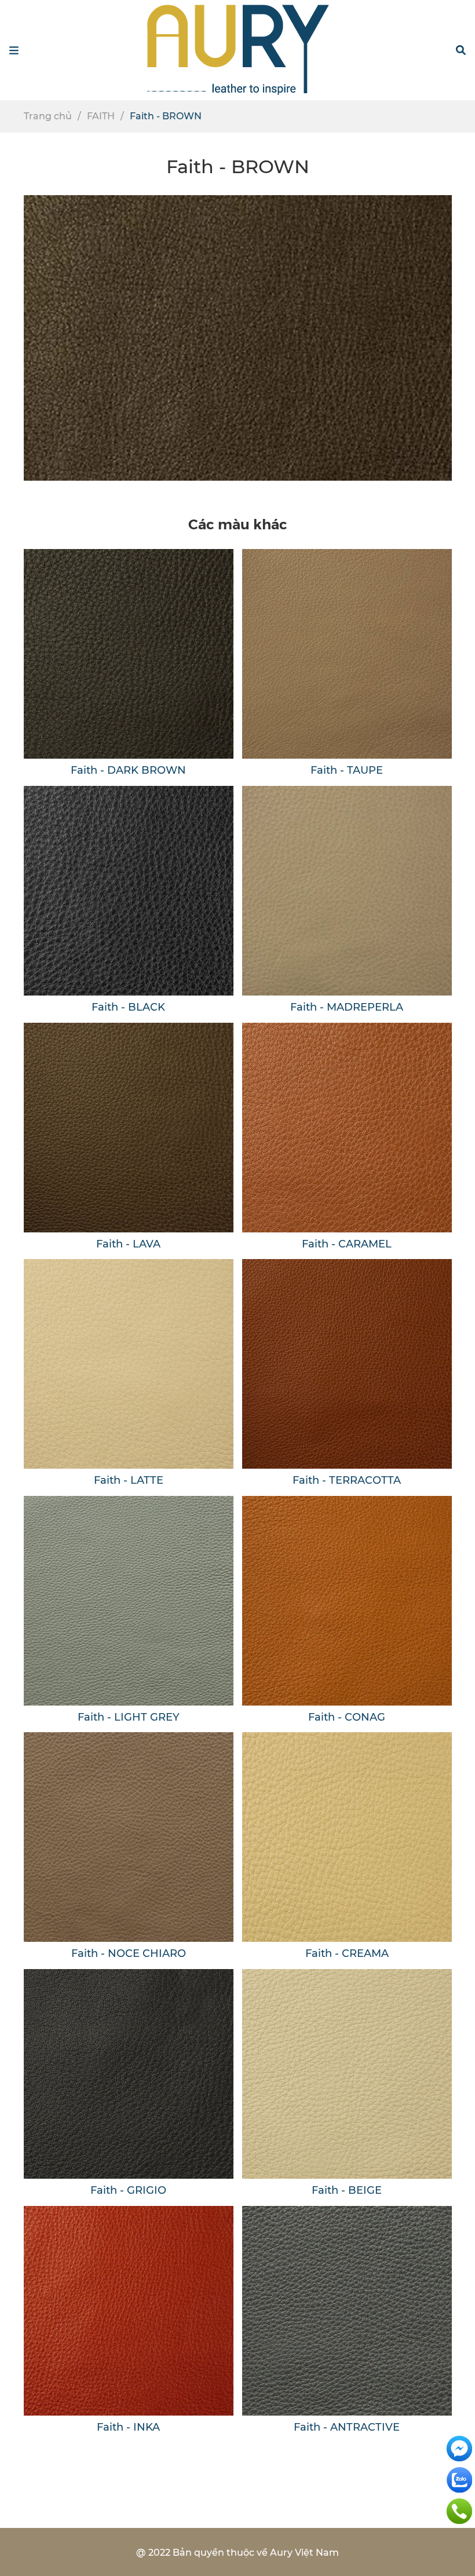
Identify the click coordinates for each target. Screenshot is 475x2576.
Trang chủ (48, 116)
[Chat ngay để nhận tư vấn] (459, 2448)
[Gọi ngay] (459, 2510)
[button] (461, 50)
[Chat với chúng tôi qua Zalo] (459, 2479)
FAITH (101, 116)
